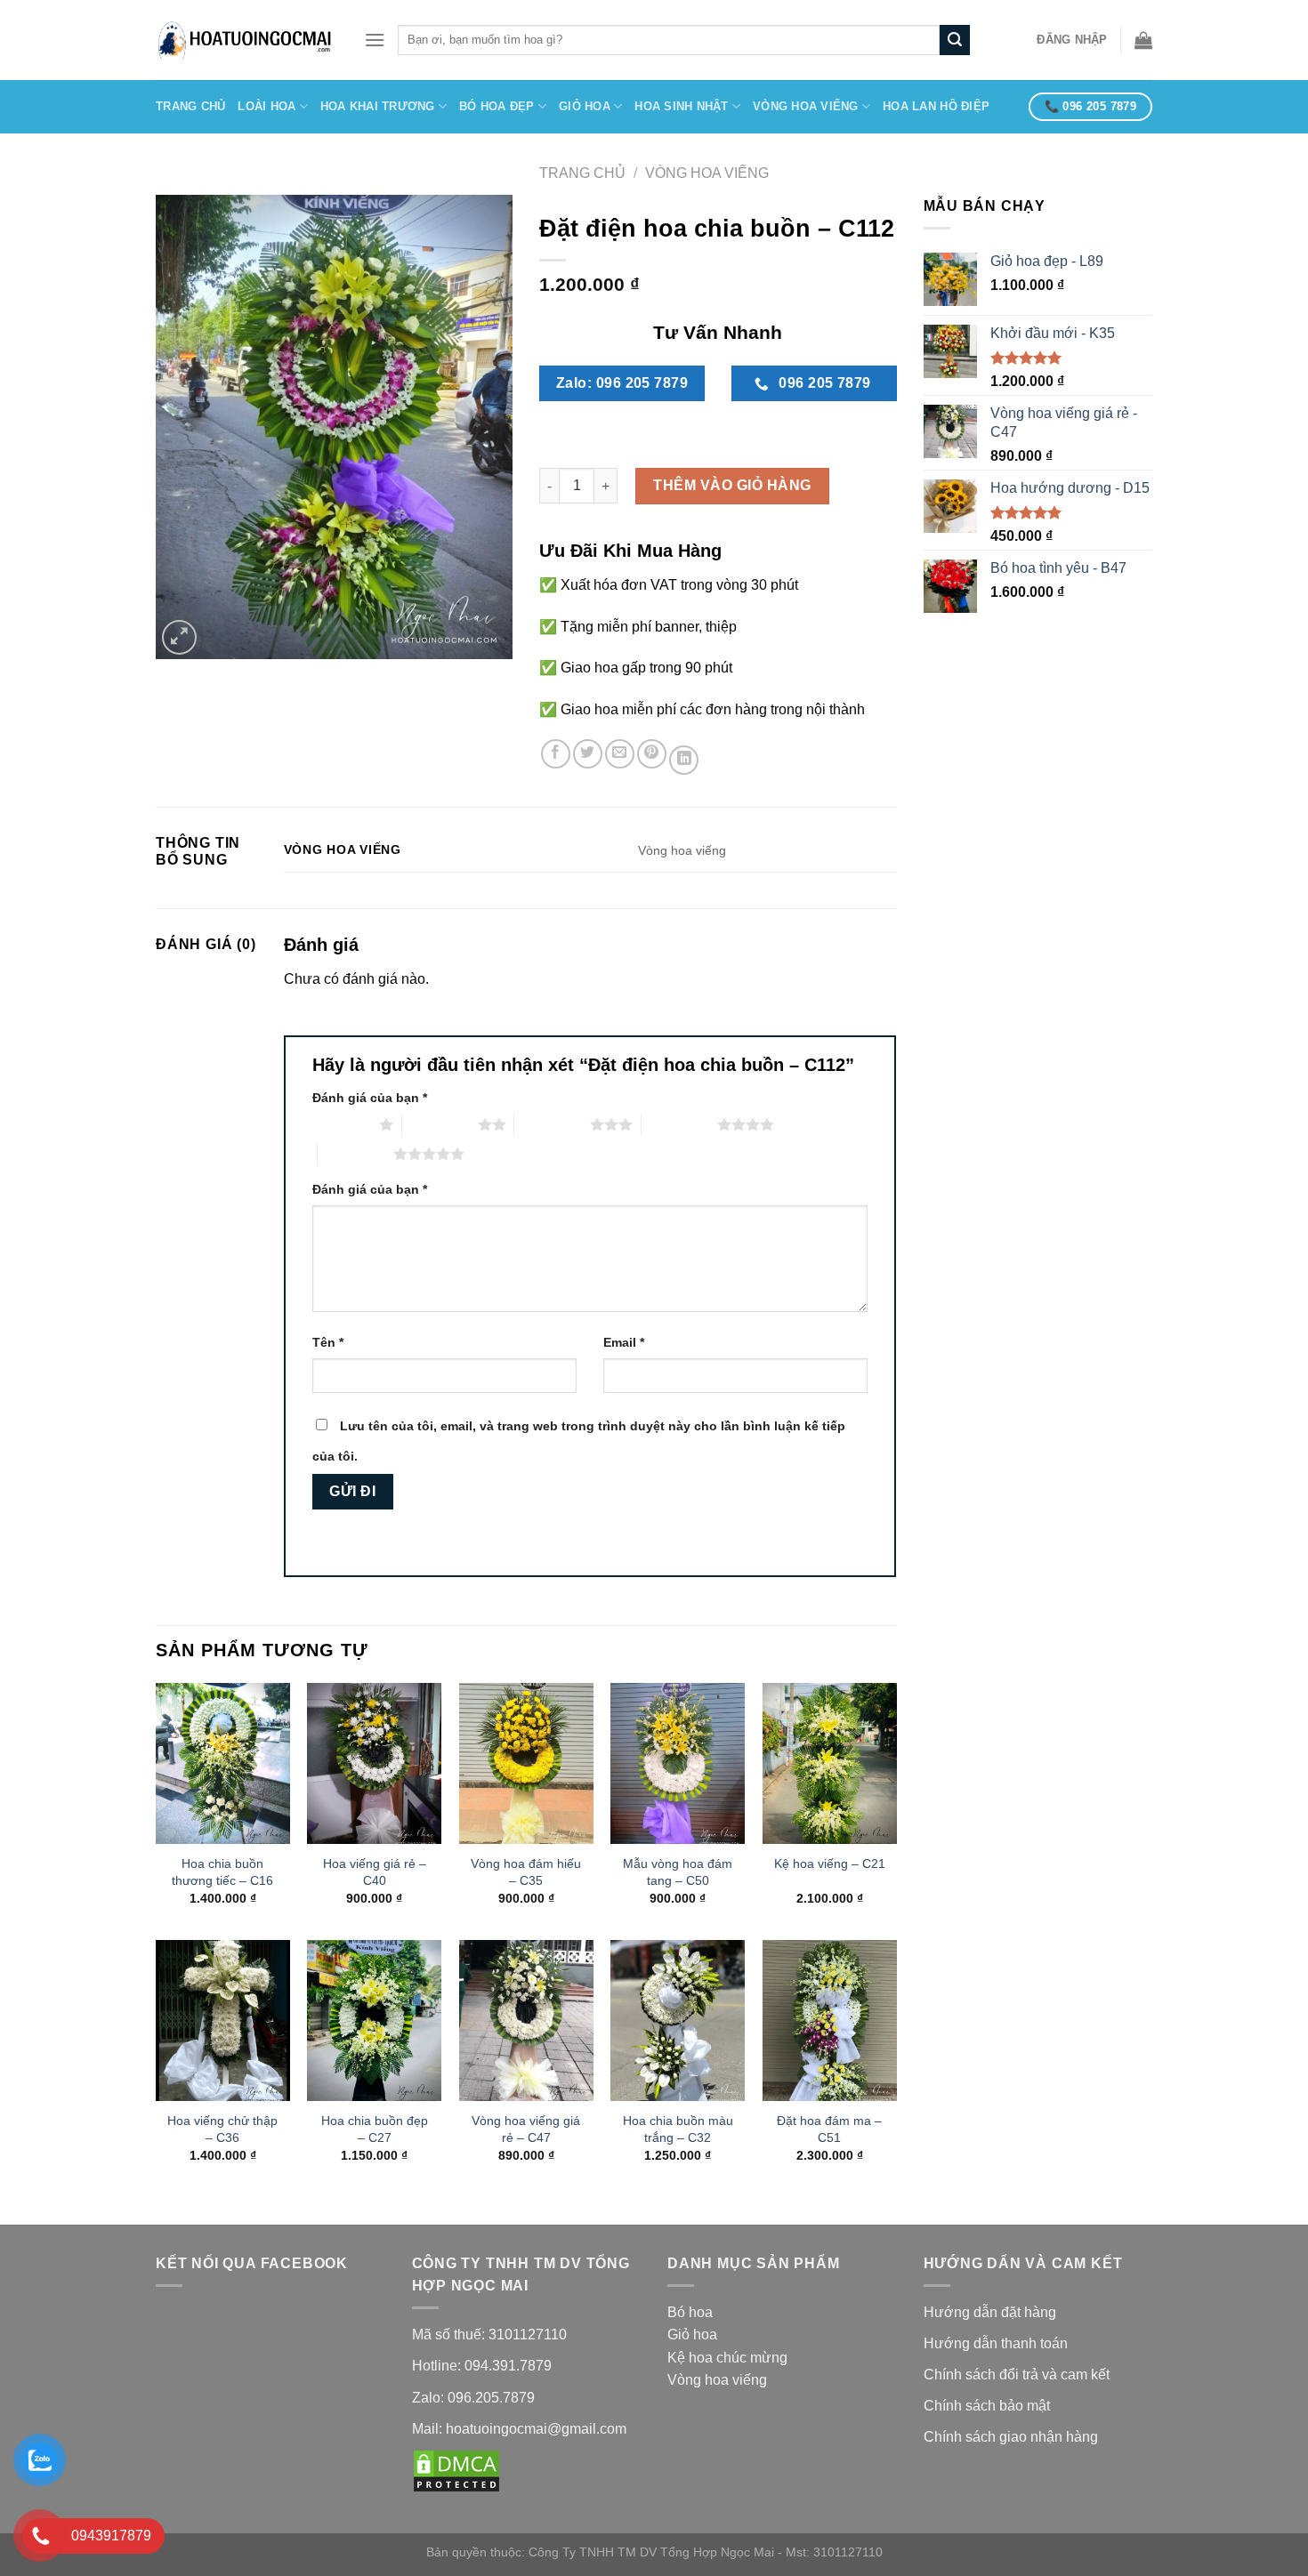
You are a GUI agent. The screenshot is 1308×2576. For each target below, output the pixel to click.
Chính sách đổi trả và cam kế (1015, 2375)
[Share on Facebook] (556, 754)
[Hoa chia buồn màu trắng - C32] (678, 2021)
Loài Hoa (266, 106)
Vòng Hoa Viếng (806, 106)
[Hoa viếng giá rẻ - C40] (374, 1763)
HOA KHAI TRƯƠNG (378, 106)
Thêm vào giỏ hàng (732, 485)
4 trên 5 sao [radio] (679, 1124)
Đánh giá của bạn (370, 1098)
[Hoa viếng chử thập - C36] (223, 2021)
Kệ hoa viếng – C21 (830, 1864)
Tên (328, 1342)
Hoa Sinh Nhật (681, 106)
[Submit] (955, 40)
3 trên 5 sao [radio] (552, 1124)
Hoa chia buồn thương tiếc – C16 (222, 1872)
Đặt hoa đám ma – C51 (829, 2129)
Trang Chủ (190, 106)
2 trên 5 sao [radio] (440, 1124)
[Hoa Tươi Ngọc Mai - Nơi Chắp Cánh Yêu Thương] (246, 40)
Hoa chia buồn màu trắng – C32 (678, 2129)
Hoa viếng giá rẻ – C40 (375, 1872)
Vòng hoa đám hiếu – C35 (526, 1872)
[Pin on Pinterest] (652, 754)
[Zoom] (179, 637)
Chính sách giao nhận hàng (1013, 2437)
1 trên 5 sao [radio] (341, 1124)
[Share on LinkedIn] (684, 760)
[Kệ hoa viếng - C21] (830, 1763)
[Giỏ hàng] (1143, 40)
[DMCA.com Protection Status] (456, 2470)
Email (624, 1342)
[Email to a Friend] (620, 754)
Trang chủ (582, 173)
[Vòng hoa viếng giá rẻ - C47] (526, 2021)
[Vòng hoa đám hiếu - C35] (526, 1763)
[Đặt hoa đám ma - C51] (830, 2021)
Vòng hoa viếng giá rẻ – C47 (526, 2129)
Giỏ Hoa (585, 106)
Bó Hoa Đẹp (497, 106)
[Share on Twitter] (588, 754)
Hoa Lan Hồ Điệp (936, 106)
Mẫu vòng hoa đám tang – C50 (678, 1872)
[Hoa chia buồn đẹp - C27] (374, 2021)
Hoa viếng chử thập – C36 (222, 2129)
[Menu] (375, 40)
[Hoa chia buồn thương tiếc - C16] (223, 1763)
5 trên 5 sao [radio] (355, 1154)
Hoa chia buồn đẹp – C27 (375, 2129)
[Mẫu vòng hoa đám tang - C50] (678, 1763)
